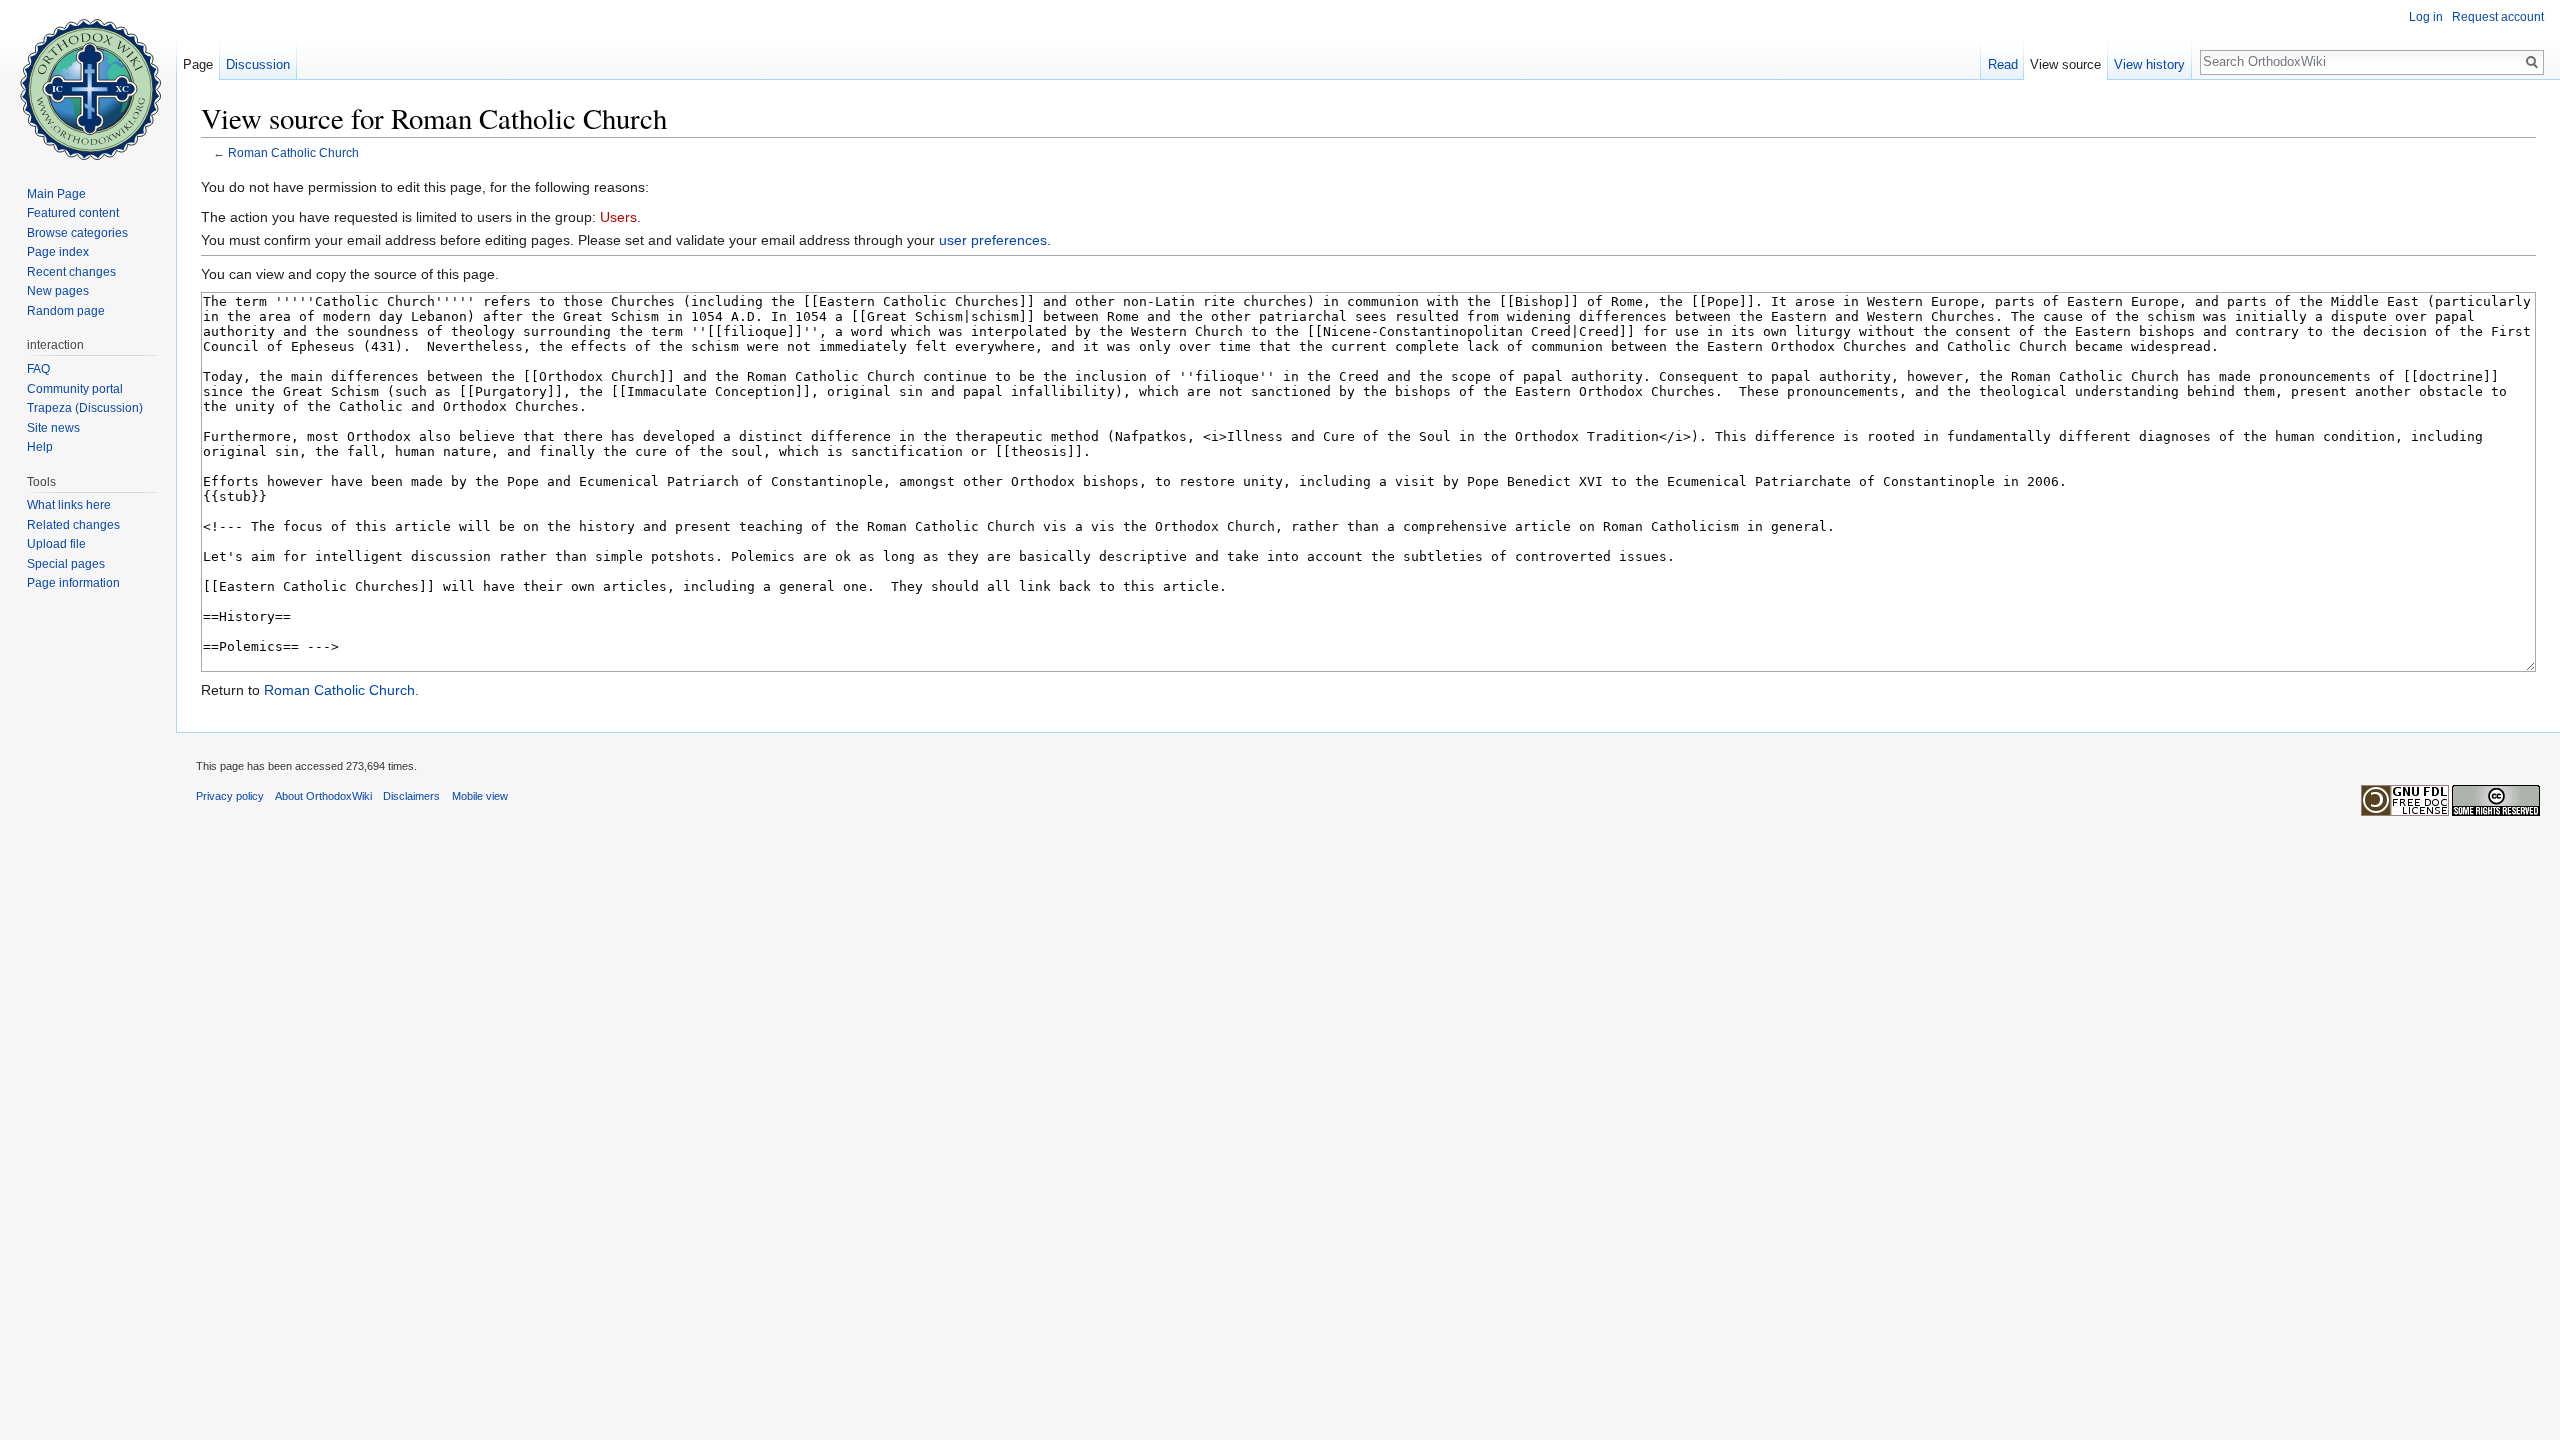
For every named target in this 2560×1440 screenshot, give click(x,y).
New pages (58, 291)
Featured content (73, 213)
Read (2003, 64)
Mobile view (480, 796)
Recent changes (71, 272)
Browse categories (77, 233)
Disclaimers (411, 796)
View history (2149, 64)
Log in (2426, 17)
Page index (58, 252)
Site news (53, 428)
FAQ (38, 369)
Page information (73, 583)
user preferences (993, 240)
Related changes (73, 525)
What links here (69, 505)
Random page (66, 311)
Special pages (66, 564)
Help (40, 447)
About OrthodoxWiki (323, 796)
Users (618, 217)
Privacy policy (230, 796)
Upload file (56, 544)
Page (198, 64)
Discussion (258, 64)
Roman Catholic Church (293, 152)
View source (2065, 64)
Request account (2498, 17)
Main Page (56, 194)
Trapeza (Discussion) (85, 408)
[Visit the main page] (88, 80)
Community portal (75, 389)
